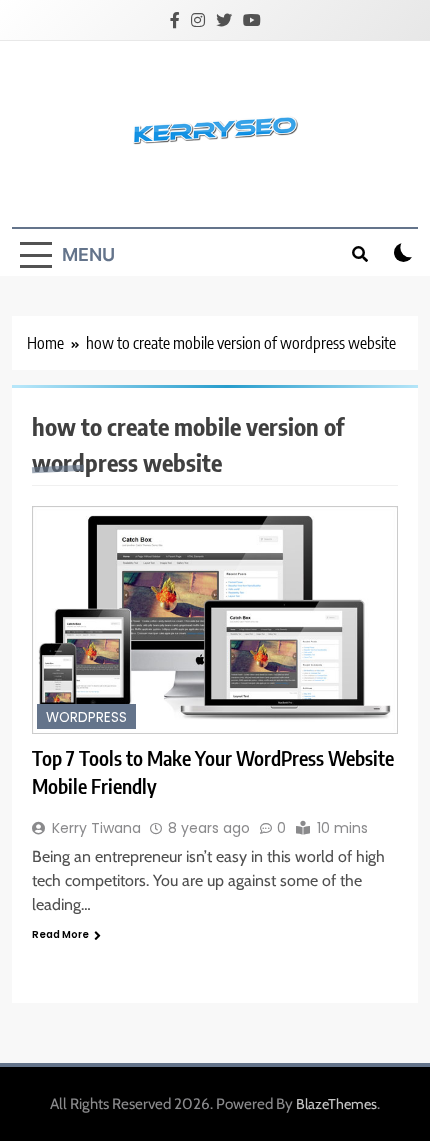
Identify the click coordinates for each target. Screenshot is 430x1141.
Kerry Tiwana (96, 828)
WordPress (86, 717)
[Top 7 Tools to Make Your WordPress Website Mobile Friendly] (215, 620)
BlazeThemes (336, 1104)
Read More (60, 934)
